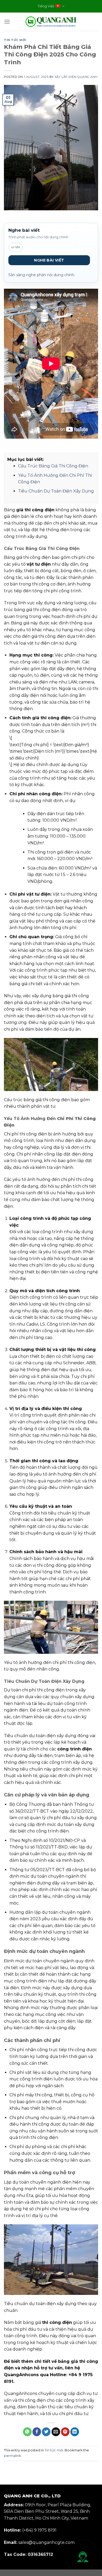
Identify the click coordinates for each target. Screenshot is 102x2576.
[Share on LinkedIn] (75, 2432)
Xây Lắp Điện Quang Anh (76, 77)
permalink (12, 2456)
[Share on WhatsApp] (27, 2432)
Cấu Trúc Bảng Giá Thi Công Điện (53, 466)
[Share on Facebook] (37, 2432)
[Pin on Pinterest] (65, 2432)
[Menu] (7, 22)
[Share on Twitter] (46, 2432)
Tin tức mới (15, 40)
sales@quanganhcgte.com (46, 2542)
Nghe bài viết (49, 260)
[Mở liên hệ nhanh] (83, 2557)
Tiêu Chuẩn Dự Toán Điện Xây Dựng (56, 491)
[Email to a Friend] (56, 2432)
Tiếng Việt (46, 6)
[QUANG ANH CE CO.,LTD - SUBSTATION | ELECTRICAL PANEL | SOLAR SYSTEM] (51, 22)
